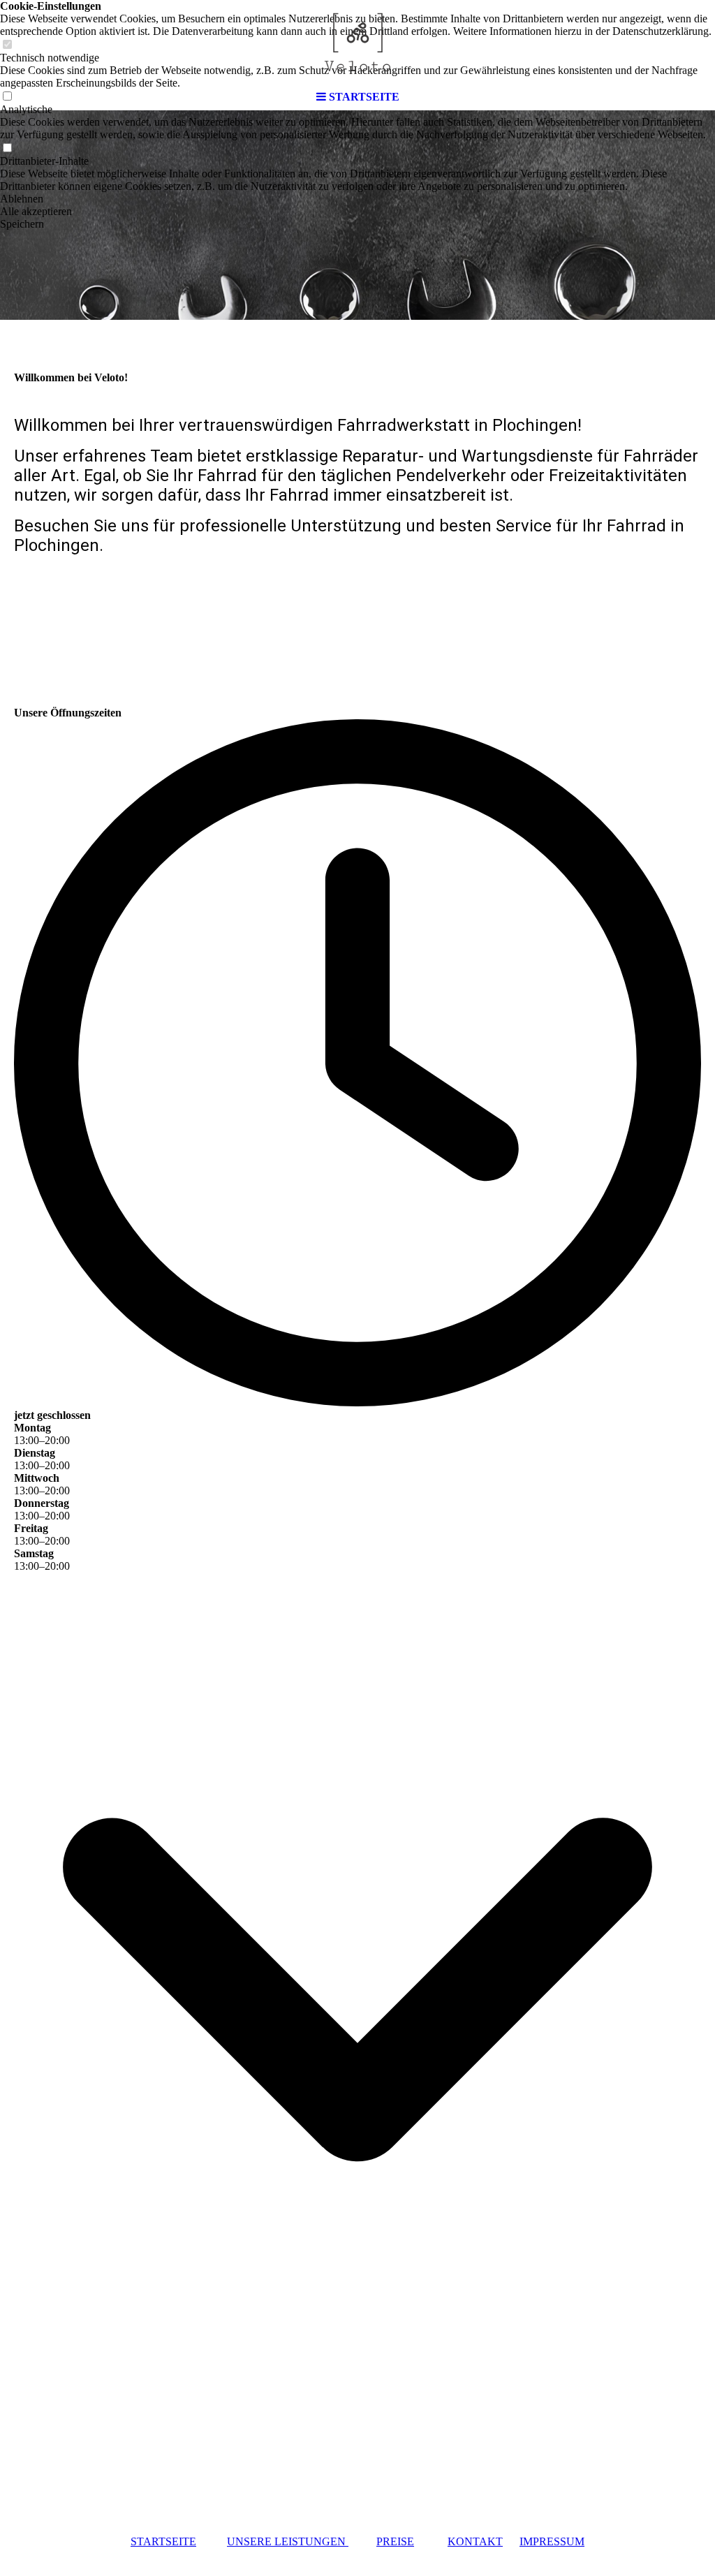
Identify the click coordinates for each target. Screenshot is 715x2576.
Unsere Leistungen (288, 2541)
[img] (357, 42)
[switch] (7, 148)
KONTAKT (475, 2541)
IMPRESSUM (552, 2541)
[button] (357, 199)
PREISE (395, 2541)
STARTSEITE (163, 2541)
